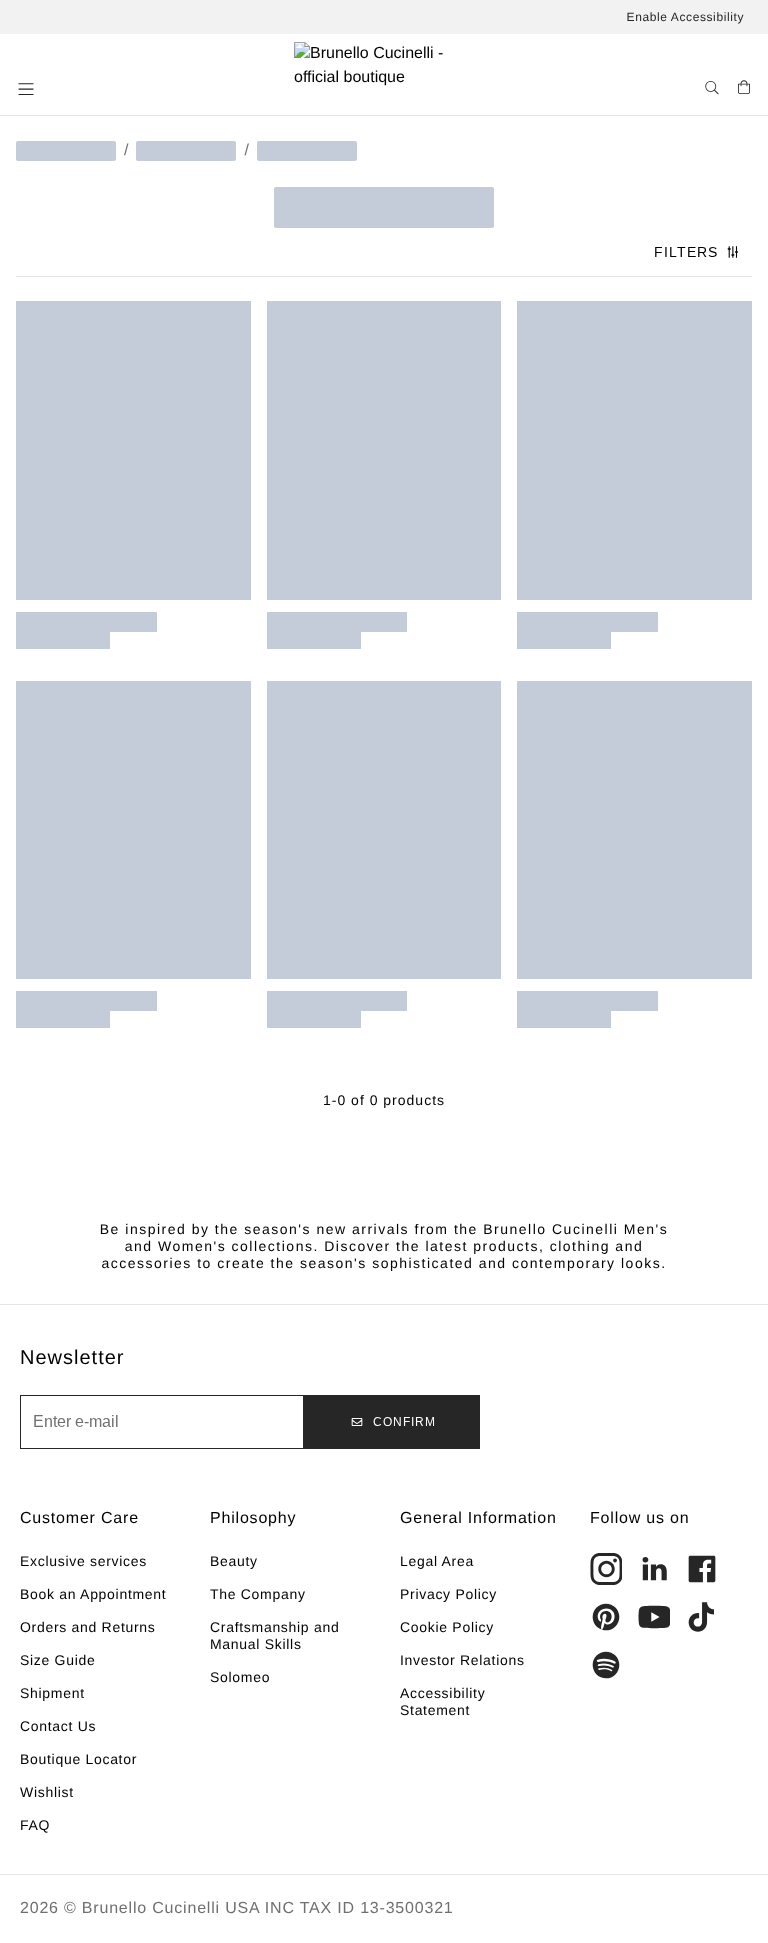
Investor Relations (462, 1660)
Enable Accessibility (685, 17)
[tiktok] (702, 1617)
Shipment (52, 1693)
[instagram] (606, 1569)
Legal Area (437, 1561)
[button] (28, 89)
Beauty (234, 1561)
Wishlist (47, 1792)
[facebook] (702, 1569)
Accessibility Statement (442, 1701)
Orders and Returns (88, 1627)
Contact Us (58, 1726)
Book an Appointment (93, 1594)
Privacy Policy (448, 1594)
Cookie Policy (447, 1627)
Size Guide (57, 1660)
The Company (258, 1594)
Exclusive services (83, 1561)
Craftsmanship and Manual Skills (274, 1635)
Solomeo (240, 1677)
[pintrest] (606, 1617)
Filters (686, 252)
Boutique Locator (78, 1759)
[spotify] (606, 1665)
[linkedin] (654, 1569)
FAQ (35, 1825)
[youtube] (654, 1617)
